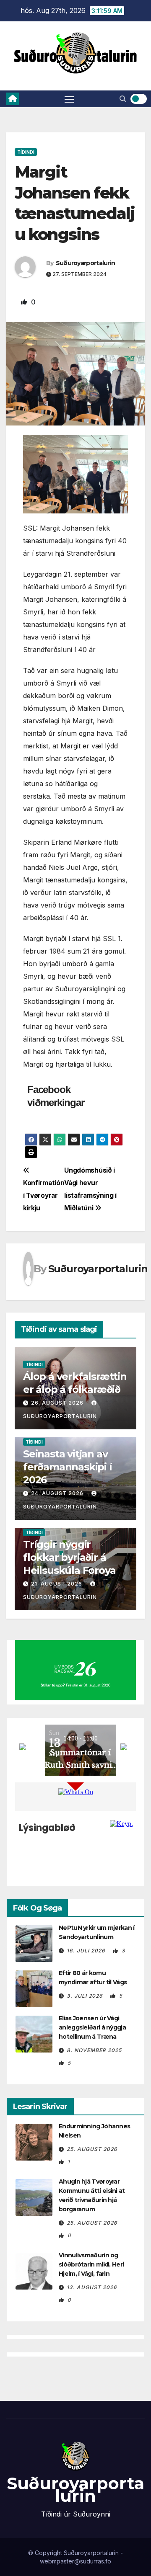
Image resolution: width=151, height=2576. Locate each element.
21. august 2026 (57, 1584)
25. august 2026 (92, 2149)
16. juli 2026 (87, 1951)
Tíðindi (26, 152)
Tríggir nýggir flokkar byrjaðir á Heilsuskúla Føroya (69, 1557)
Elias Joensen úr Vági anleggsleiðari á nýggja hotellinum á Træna (92, 2027)
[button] (123, 99)
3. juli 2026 (86, 1996)
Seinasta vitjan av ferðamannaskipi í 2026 (68, 1467)
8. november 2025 (94, 2050)
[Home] (13, 99)
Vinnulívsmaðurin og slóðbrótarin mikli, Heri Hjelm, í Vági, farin (91, 2264)
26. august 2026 (57, 1403)
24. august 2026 (57, 1493)
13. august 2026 (92, 2287)
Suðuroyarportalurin (86, 263)
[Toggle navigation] (69, 99)
